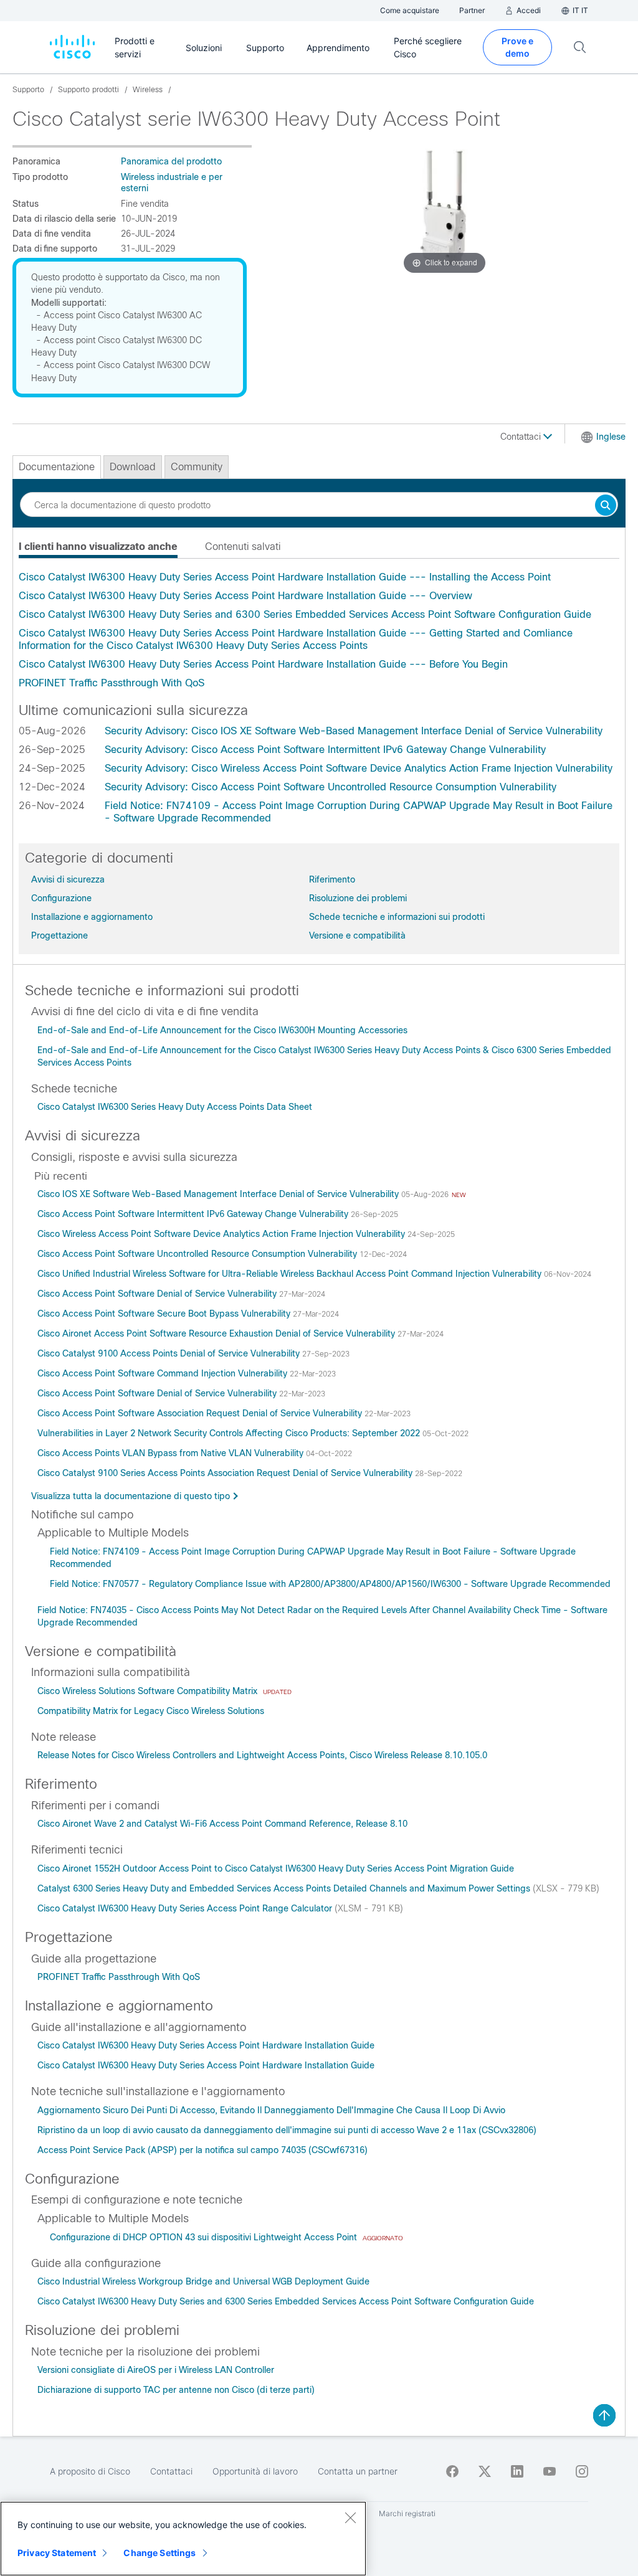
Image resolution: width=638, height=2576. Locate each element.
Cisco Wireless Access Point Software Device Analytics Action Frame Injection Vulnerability (222, 1234)
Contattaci (522, 437)
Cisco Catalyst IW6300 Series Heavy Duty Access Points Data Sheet (175, 1107)
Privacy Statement (57, 2553)
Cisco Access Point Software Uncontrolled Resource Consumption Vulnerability (198, 1254)
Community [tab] (197, 467)
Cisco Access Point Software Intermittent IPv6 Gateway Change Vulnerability (194, 1214)
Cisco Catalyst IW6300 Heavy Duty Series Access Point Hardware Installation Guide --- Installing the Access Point (285, 577)
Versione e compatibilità (357, 935)
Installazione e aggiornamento (92, 917)
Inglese (611, 437)
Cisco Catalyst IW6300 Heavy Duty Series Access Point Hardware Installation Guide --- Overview (245, 596)
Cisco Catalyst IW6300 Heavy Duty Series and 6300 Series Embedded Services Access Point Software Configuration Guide (305, 614)
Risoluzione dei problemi (358, 898)
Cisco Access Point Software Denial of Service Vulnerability (158, 1294)
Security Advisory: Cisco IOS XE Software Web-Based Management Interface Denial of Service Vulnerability (354, 731)
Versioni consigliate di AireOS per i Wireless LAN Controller (156, 2370)
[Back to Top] (604, 2415)
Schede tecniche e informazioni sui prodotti (397, 917)
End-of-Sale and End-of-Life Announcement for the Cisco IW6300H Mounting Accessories (222, 1030)
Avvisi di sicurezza (68, 879)
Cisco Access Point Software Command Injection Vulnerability (164, 1373)
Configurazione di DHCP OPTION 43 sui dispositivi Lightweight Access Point (205, 2237)
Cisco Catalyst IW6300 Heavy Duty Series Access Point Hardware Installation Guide (206, 2045)
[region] (183, 2539)
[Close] (350, 2517)
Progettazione (60, 935)
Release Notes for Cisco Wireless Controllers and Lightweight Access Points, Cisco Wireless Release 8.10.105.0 (262, 1755)
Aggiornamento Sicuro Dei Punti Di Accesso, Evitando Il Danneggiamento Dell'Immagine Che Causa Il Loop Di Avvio (271, 2110)
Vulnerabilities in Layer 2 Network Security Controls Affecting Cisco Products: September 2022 (230, 1433)
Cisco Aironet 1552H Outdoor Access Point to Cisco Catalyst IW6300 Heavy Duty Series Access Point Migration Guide (276, 1868)
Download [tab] (133, 467)
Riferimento (332, 879)
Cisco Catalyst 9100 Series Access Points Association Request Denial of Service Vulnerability (226, 1473)
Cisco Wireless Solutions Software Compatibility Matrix (149, 1691)
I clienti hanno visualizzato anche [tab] (98, 547)
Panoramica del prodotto (171, 161)
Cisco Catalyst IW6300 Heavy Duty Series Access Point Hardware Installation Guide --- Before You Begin (263, 664)
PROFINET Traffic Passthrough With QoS (112, 683)
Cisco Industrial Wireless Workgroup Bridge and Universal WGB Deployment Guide (203, 2281)
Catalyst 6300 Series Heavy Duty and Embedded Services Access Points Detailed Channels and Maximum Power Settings (285, 1888)
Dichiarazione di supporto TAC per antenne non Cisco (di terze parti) (176, 2390)
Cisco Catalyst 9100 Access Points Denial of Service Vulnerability (170, 1353)
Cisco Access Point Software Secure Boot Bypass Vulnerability (165, 1314)
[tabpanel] (319, 630)
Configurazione (61, 898)
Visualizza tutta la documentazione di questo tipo (131, 1496)
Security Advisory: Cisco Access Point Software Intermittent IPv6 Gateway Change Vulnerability (325, 750)
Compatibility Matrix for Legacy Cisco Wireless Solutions (151, 1711)
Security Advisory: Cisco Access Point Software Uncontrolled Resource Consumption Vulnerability (331, 787)
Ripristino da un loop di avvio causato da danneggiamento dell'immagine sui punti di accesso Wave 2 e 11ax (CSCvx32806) (287, 2130)
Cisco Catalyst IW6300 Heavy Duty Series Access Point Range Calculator (186, 1908)
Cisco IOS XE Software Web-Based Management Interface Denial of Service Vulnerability (219, 1194)
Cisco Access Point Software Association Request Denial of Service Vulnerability (201, 1413)
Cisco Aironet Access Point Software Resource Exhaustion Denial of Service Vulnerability (217, 1333)
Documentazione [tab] (57, 467)
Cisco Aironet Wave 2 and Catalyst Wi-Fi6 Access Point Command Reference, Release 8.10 (222, 1824)
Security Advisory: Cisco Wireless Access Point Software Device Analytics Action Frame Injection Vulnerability (359, 768)
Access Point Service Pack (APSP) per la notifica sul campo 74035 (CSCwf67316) (202, 2150)
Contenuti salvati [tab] (243, 547)
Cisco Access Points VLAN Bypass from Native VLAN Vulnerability (172, 1453)
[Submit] (606, 506)
